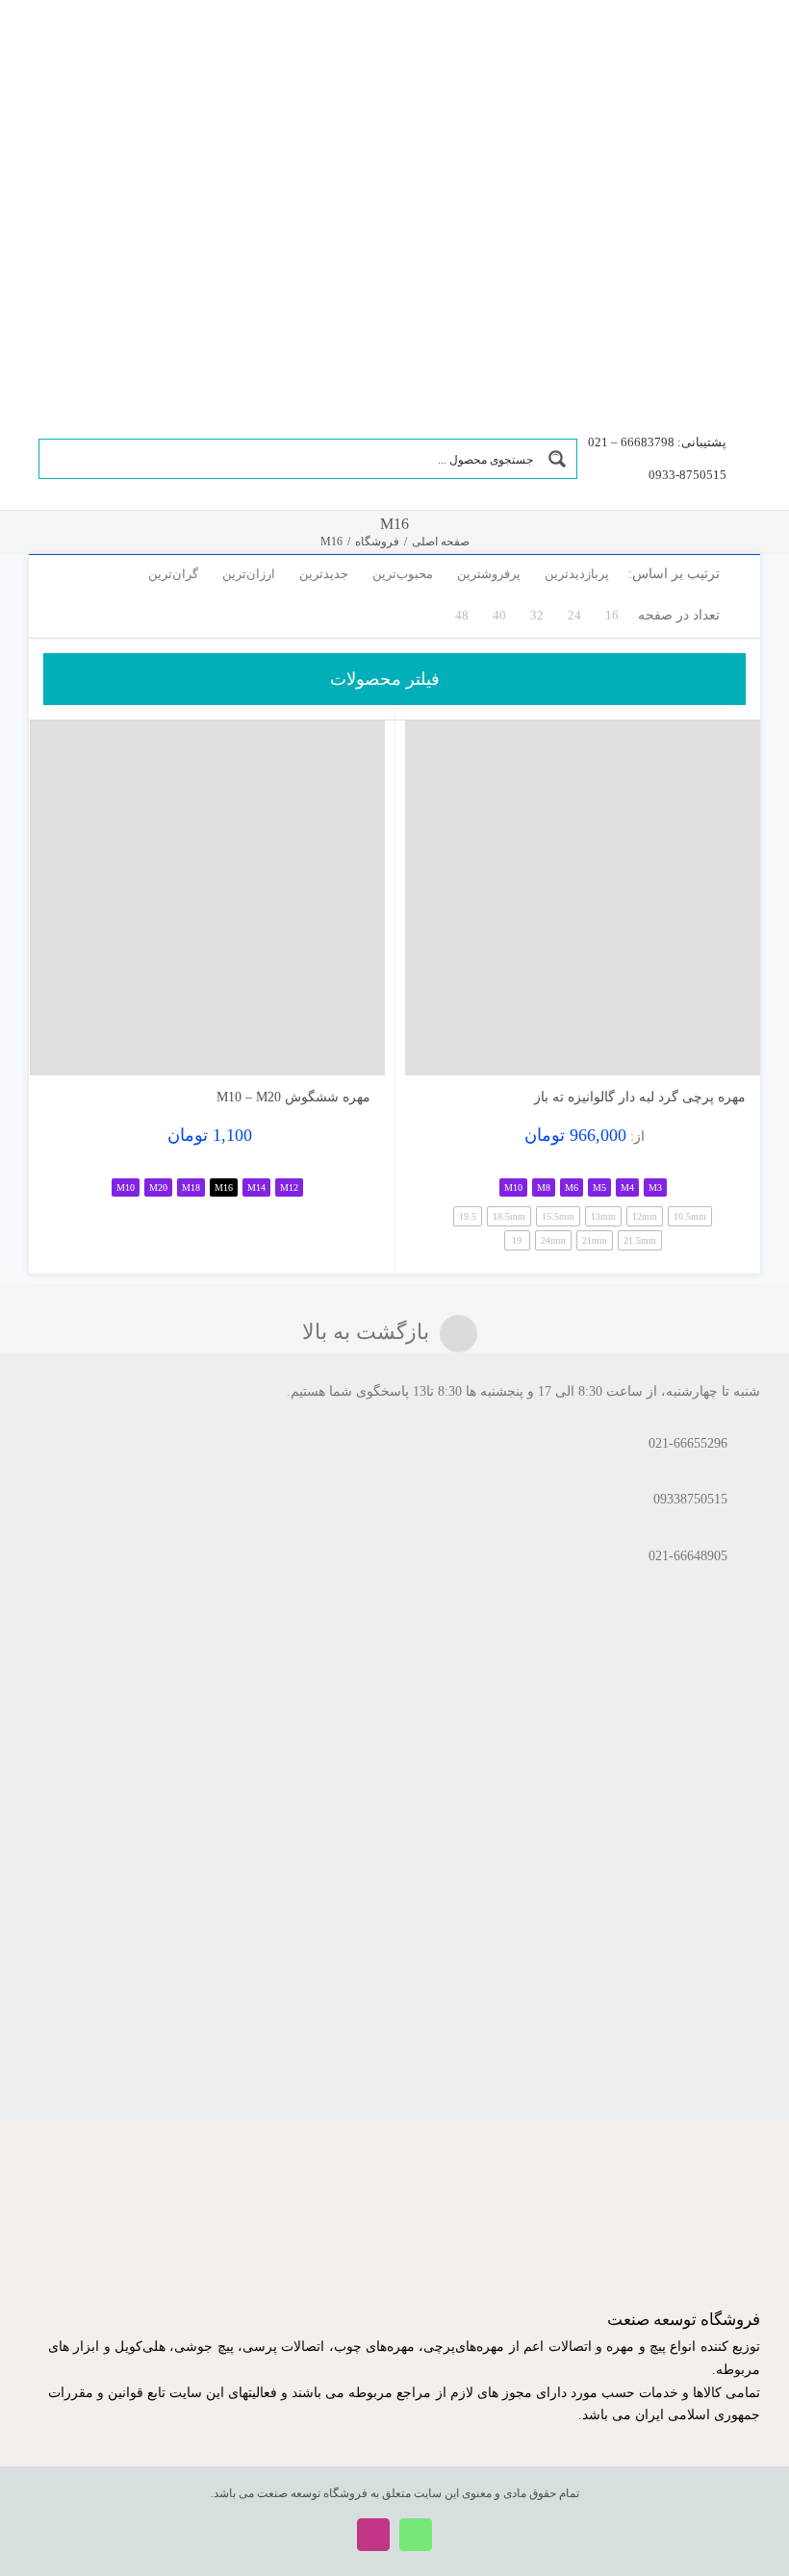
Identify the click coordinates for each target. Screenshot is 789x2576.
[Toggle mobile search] (66, 51)
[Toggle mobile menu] (37, 51)
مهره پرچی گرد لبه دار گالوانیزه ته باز (640, 1097)
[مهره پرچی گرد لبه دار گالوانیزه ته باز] (583, 898)
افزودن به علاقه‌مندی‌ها (438, 1046)
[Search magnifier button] (557, 459)
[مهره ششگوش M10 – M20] (207, 898)
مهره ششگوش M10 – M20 (293, 1097)
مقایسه (705, 1053)
